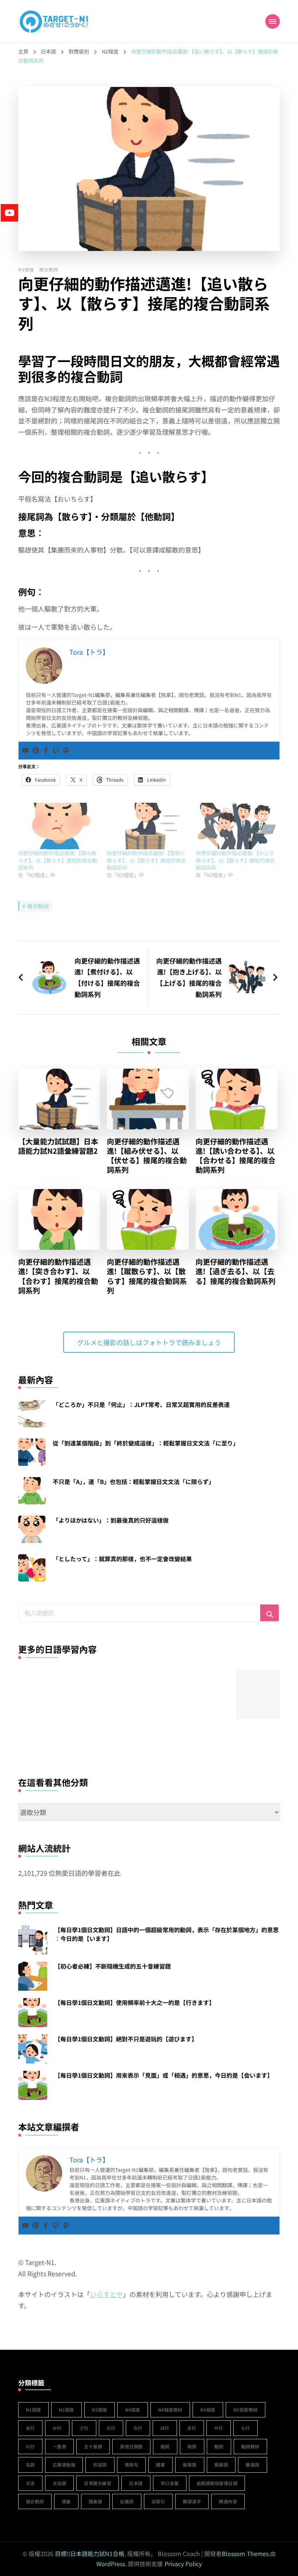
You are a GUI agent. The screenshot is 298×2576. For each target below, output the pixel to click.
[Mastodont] (66, 751)
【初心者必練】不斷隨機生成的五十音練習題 (113, 1966)
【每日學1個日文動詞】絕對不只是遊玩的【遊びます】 (126, 2039)
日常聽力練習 (98, 2483)
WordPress (111, 2564)
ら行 (245, 2428)
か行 (57, 2428)
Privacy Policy (183, 2564)
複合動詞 (49, 269)
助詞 (192, 2446)
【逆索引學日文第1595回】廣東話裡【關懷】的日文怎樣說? (152, 1736)
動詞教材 (250, 2446)
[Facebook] (46, 751)
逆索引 (158, 2501)
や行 (219, 2428)
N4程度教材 (170, 2410)
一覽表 (60, 2446)
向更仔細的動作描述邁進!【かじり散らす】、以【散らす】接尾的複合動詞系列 (235, 860)
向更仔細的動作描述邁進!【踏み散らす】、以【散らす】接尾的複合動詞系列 (58, 860)
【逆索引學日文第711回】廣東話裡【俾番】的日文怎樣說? (206, 1736)
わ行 (30, 2446)
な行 (138, 2428)
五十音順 (93, 2446)
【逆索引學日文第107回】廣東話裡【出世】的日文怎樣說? (97, 1736)
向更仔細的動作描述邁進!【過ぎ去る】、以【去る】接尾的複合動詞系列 (235, 1271)
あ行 (30, 2428)
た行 (111, 2428)
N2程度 (26, 269)
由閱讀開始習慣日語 (217, 2483)
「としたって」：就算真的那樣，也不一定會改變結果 (122, 1559)
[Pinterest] (36, 751)
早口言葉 (170, 2483)
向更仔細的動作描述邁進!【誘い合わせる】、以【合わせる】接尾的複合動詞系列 (235, 1156)
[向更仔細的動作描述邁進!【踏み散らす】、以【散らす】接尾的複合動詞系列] (59, 826)
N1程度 (33, 2410)
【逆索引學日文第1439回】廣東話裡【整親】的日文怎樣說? (43, 1736)
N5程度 (208, 2410)
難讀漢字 (192, 2501)
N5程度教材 (245, 2410)
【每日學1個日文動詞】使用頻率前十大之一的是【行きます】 (135, 2002)
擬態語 (190, 2465)
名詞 (30, 2465)
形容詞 (100, 2465)
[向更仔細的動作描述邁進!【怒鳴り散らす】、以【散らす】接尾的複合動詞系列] (148, 826)
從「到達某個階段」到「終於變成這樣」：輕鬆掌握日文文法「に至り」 (146, 1443)
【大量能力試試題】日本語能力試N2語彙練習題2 (58, 1146)
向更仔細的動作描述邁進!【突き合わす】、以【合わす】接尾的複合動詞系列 (58, 1276)
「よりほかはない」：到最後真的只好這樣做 (111, 1520)
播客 (160, 2465)
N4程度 (133, 2410)
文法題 (60, 2483)
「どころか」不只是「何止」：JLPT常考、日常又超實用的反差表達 (141, 1404)
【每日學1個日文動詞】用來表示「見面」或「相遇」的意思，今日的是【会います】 (164, 2075)
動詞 (219, 2446)
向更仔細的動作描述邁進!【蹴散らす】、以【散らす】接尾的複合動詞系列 (147, 1276)
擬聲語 (221, 2465)
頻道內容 (228, 2501)
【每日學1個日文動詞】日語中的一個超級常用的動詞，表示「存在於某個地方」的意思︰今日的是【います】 (167, 1934)
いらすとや (106, 2294)
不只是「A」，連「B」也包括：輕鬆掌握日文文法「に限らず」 (134, 1482)
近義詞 (127, 2501)
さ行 (84, 2428)
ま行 (192, 2428)
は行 (165, 2428)
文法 (30, 2483)
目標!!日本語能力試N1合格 (90, 2553)
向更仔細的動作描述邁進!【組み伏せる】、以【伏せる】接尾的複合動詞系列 (147, 1156)
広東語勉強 (64, 2465)
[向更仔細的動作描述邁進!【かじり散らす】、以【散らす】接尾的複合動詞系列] (237, 826)
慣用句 (132, 2465)
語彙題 (96, 2501)
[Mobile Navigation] (273, 21)
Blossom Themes (245, 2553)
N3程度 (100, 2410)
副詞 (165, 2446)
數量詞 (253, 2465)
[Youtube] (25, 751)
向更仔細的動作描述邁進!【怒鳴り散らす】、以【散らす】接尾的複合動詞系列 (146, 860)
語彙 (66, 2501)
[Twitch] (56, 751)
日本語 (136, 2483)
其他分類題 (131, 2446)
